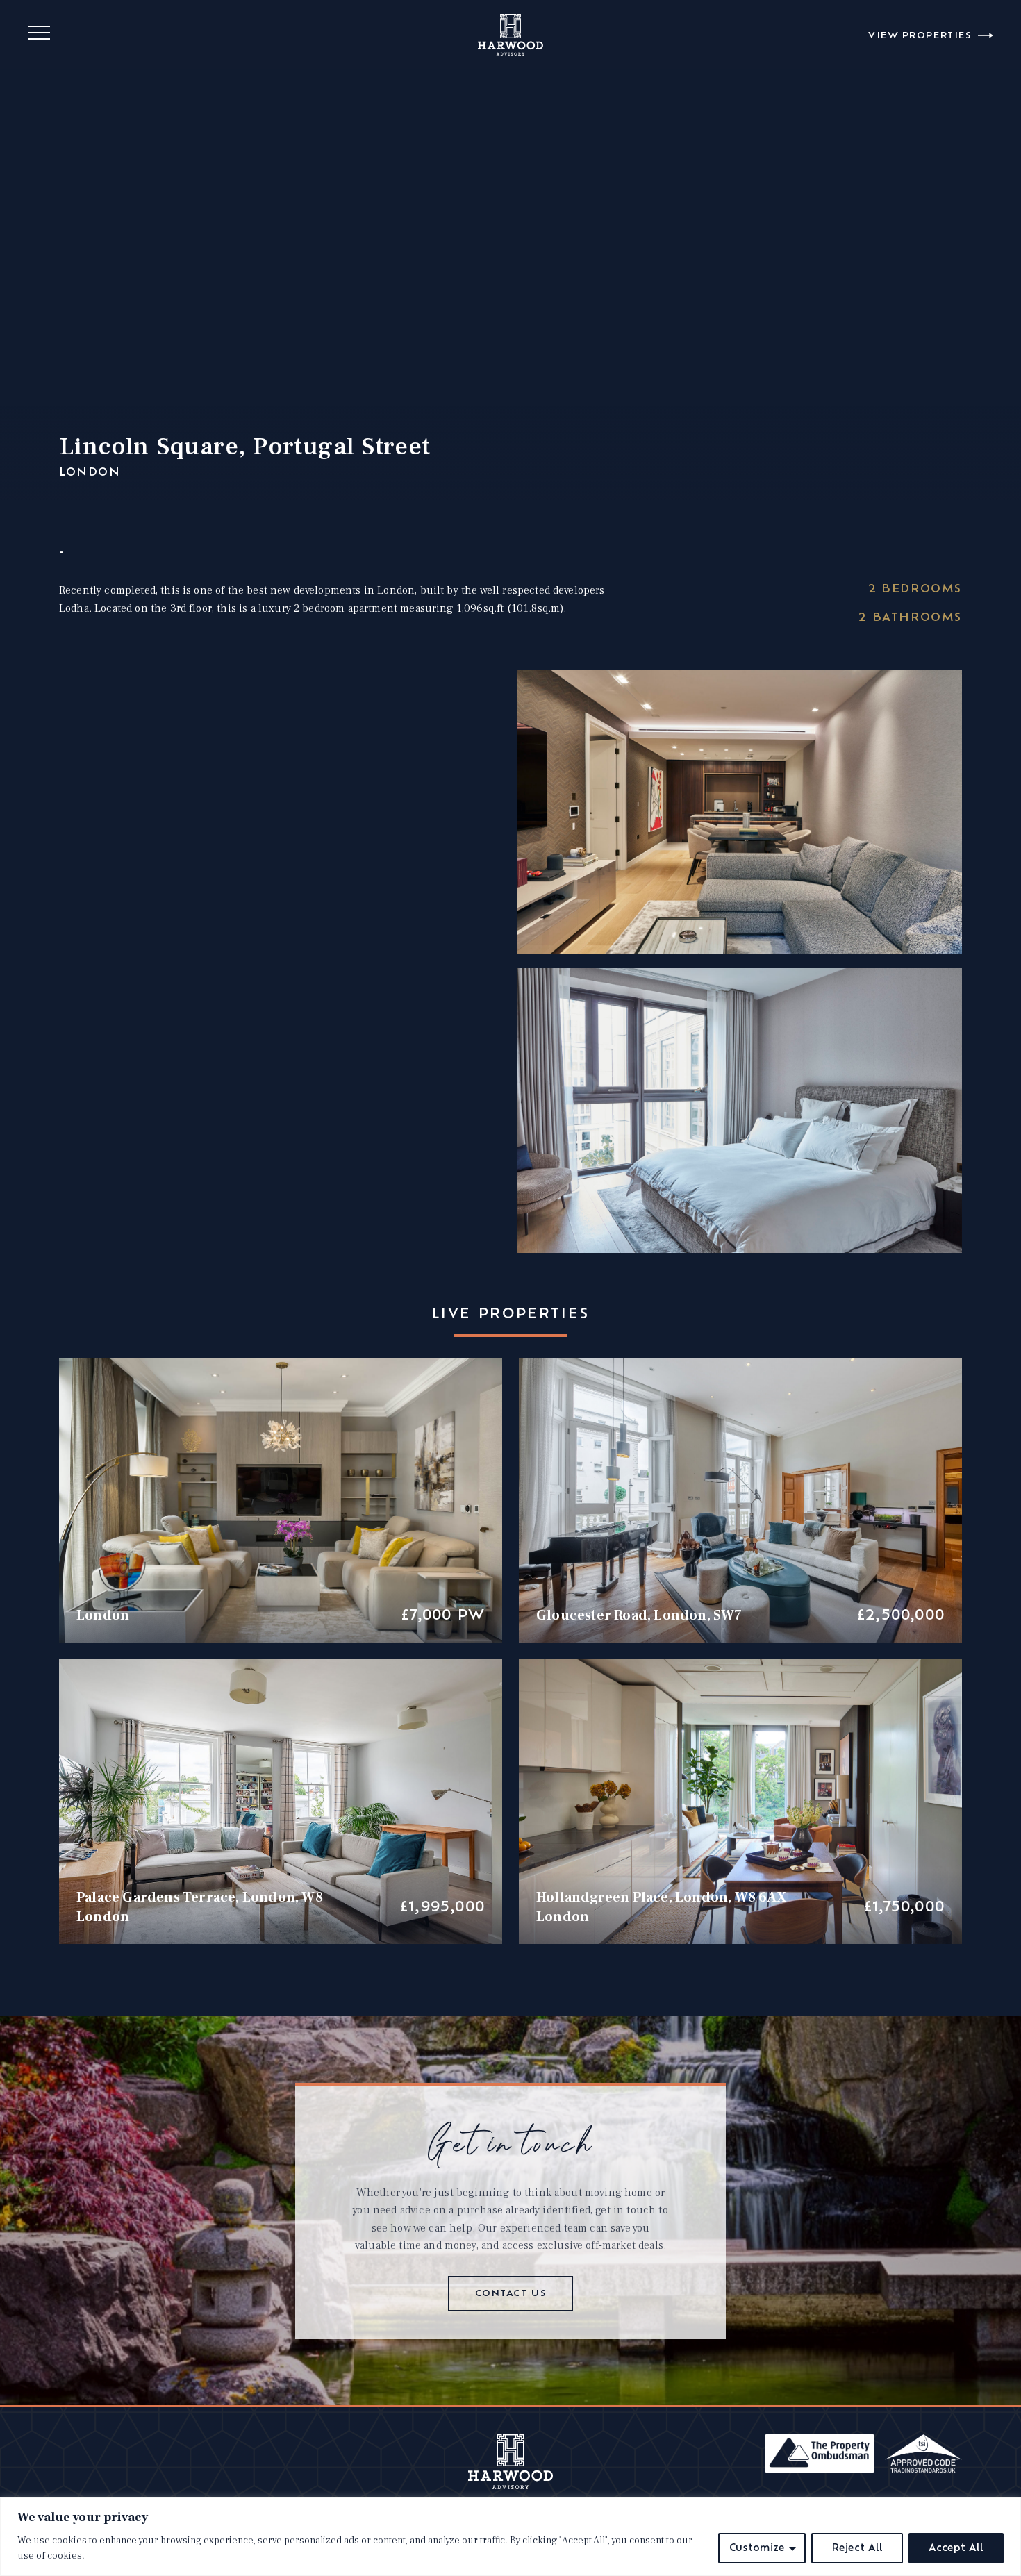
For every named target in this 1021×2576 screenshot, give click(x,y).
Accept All (956, 2548)
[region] (510, 2536)
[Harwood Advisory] (511, 2486)
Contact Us (511, 2294)
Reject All (857, 2548)
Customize (757, 2548)
